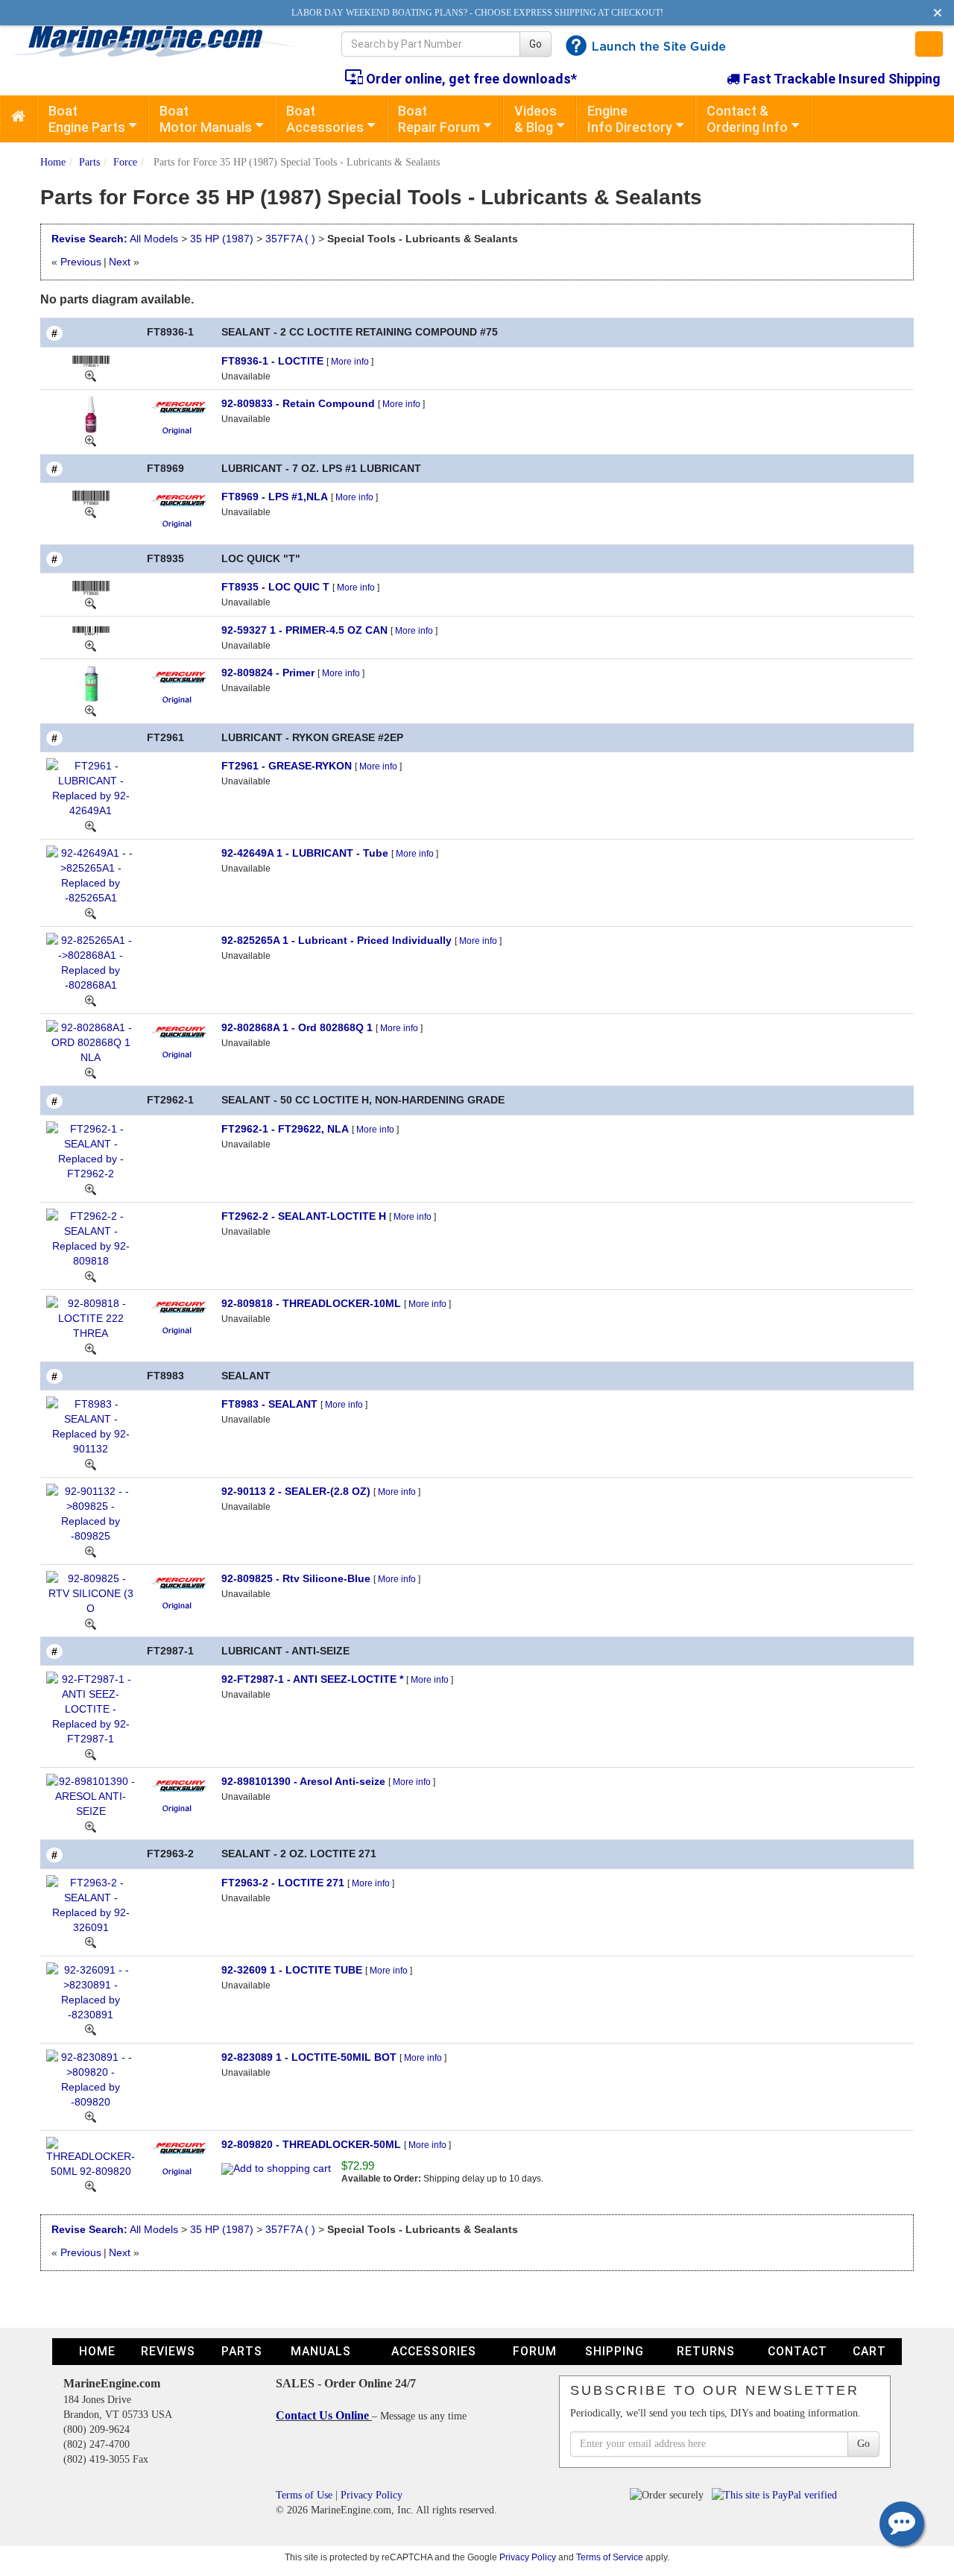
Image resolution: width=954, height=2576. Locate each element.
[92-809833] (91, 441)
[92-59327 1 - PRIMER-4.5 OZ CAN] (91, 630)
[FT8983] (91, 1464)
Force (125, 162)
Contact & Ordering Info (747, 119)
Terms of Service (610, 2557)
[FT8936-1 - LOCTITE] (91, 361)
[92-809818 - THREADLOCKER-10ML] (91, 1317)
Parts (89, 162)
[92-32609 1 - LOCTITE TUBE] (91, 1991)
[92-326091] (91, 2029)
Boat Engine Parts (87, 119)
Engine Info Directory (630, 119)
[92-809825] (91, 1623)
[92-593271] (91, 645)
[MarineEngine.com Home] (159, 41)
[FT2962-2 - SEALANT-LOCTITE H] (91, 1237)
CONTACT (797, 2351)
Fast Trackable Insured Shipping (840, 79)
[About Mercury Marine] (179, 406)
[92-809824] (91, 710)
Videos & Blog (536, 119)
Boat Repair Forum (439, 119)
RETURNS (706, 2351)
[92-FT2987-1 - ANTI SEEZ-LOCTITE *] (91, 1708)
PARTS (242, 2351)
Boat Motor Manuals (206, 119)
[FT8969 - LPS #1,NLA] (91, 497)
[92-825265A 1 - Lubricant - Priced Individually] (91, 962)
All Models (154, 239)
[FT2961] (91, 825)
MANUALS (321, 2351)
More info (350, 362)
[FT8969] (91, 512)
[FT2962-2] (91, 1276)
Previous (81, 262)
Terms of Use (304, 2495)
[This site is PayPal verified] (777, 2495)
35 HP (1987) (223, 239)
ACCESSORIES (434, 2351)
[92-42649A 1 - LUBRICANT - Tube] (91, 875)
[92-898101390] (91, 1826)
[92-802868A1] (91, 1072)
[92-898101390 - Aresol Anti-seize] (91, 1795)
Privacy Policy (372, 2495)
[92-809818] (91, 1348)
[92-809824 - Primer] (91, 683)
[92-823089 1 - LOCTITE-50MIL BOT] (91, 2078)
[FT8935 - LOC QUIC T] (91, 587)
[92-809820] (91, 2186)
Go (536, 44)
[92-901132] (91, 1551)
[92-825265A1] (91, 1000)
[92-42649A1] (91, 913)
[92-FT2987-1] (91, 1754)
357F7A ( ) (290, 239)
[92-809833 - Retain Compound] (91, 413)
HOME (97, 2351)
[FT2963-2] (91, 1942)
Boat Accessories (325, 119)
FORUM (535, 2351)
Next (120, 262)
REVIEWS (168, 2351)
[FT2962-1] (91, 1188)
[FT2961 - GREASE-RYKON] (91, 787)
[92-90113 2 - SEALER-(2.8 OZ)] (91, 1513)
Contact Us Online (324, 2415)
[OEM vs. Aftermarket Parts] (178, 429)
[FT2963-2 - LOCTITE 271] (91, 1903)
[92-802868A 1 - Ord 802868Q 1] (91, 1042)
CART (869, 2351)
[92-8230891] (91, 2117)
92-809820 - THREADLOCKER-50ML (311, 2144)
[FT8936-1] (91, 376)
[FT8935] (91, 602)
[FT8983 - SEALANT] (91, 1426)
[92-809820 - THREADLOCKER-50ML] (91, 2156)
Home (53, 162)
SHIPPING (615, 2351)
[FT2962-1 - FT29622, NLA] (91, 1150)
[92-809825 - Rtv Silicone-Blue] (91, 1593)
